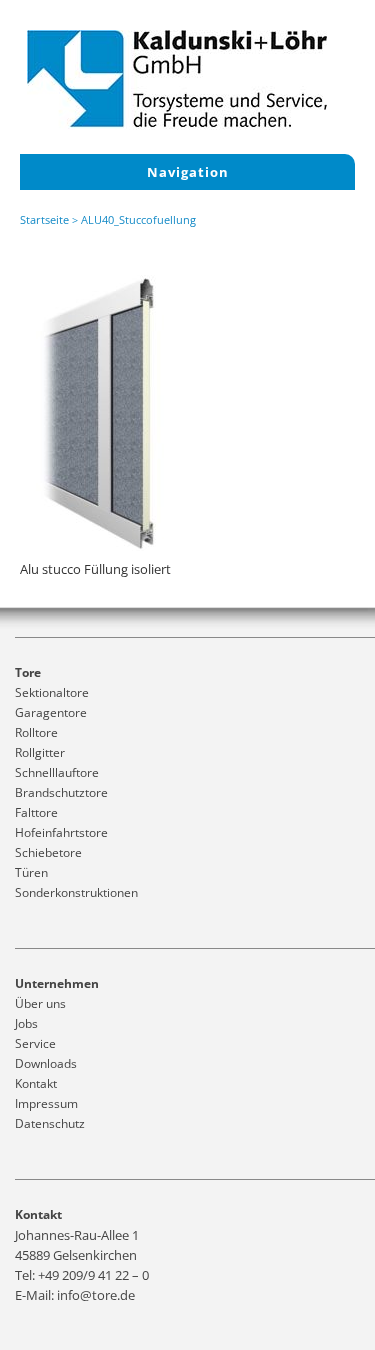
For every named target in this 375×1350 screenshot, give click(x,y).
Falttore (36, 812)
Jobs (26, 1023)
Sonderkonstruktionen (76, 892)
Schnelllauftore (57, 772)
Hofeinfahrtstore (61, 832)
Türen (31, 872)
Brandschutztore (61, 792)
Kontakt (36, 1083)
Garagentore (51, 712)
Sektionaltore (52, 692)
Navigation (188, 172)
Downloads (46, 1063)
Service (35, 1043)
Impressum (46, 1103)
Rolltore (36, 732)
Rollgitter (40, 752)
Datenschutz (50, 1123)
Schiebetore (48, 852)
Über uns (40, 1003)
